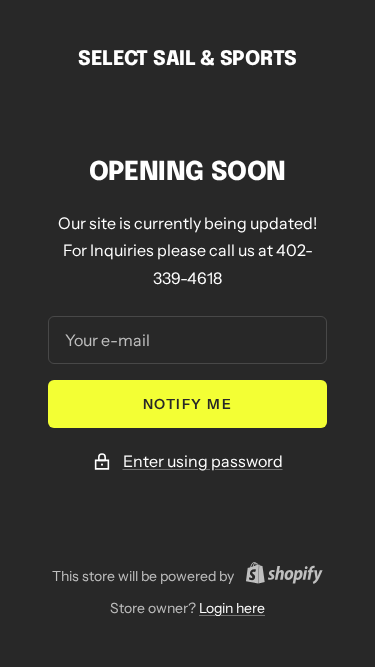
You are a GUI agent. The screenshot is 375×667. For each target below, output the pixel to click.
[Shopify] (278, 576)
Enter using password (203, 461)
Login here (232, 608)
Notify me (188, 404)
